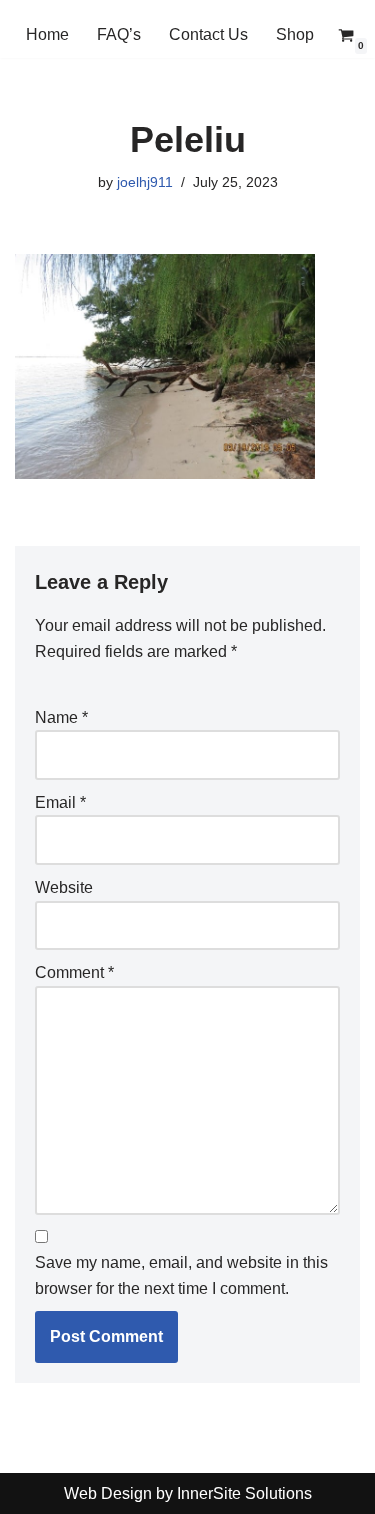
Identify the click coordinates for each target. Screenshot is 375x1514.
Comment (74, 972)
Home (47, 34)
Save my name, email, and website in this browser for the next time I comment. (181, 1275)
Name (61, 717)
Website (64, 887)
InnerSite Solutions (244, 1493)
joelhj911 (145, 182)
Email (60, 802)
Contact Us (208, 34)
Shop (295, 34)
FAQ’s (119, 34)
